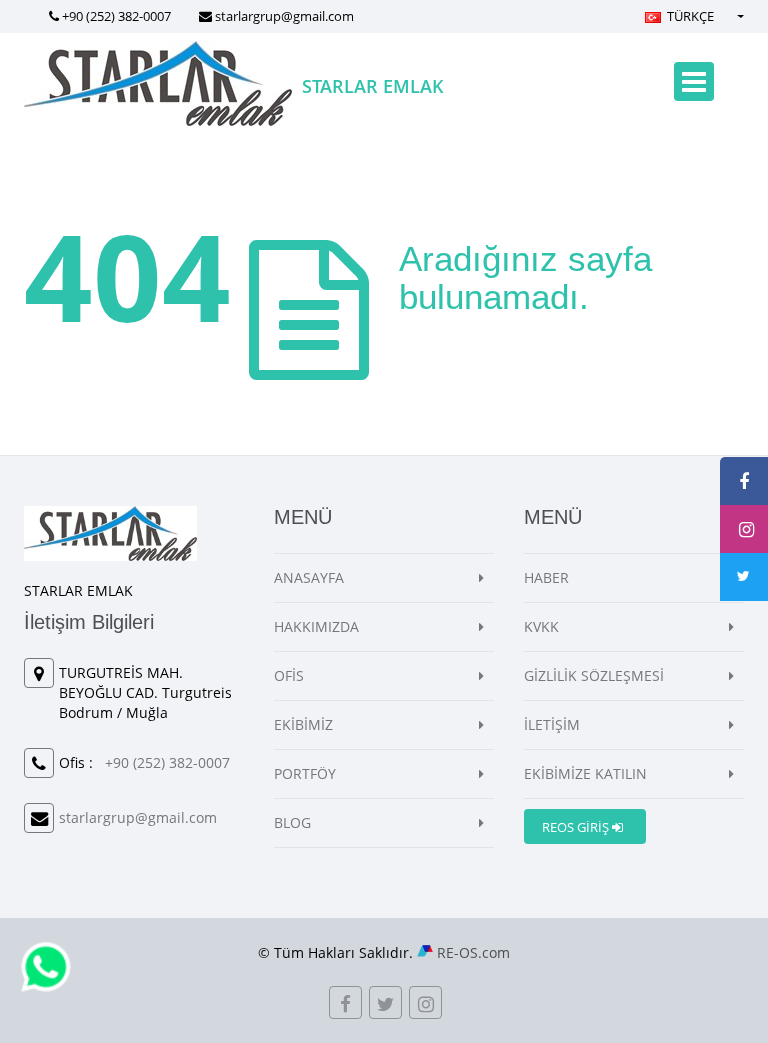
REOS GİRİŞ (577, 827)
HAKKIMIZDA (316, 626)
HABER (546, 577)
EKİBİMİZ (303, 724)
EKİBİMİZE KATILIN (585, 773)
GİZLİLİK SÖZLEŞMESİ (594, 675)
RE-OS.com (473, 952)
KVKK (541, 626)
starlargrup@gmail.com (284, 16)
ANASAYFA (309, 577)
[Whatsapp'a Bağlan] (46, 965)
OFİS (289, 675)
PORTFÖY (305, 773)
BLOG (292, 822)
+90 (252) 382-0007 (116, 16)
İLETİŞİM (552, 724)
